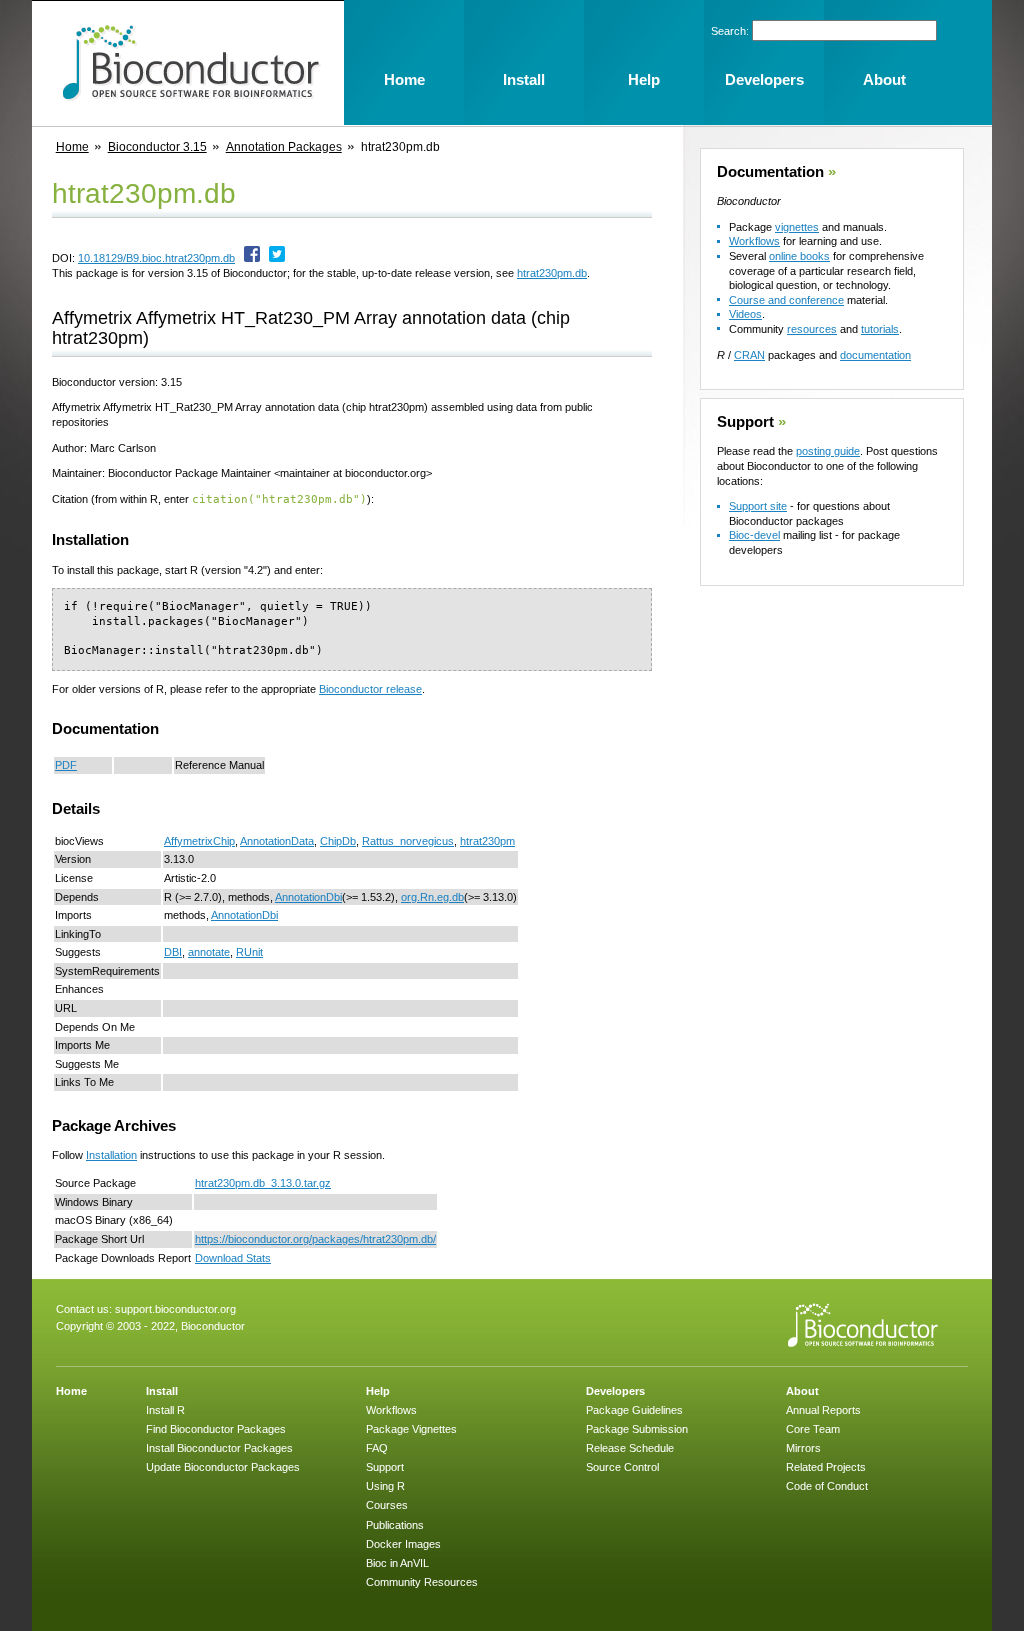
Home (72, 147)
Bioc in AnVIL (397, 1563)
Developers (615, 1391)
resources (812, 329)
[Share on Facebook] (252, 258)
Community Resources (422, 1582)
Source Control (622, 1467)
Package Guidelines (634, 1410)
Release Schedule (630, 1448)
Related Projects (826, 1467)
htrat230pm (487, 841)
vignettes (797, 227)
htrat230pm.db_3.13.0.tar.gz (263, 1183)
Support (745, 422)
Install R (165, 1410)
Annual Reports (823, 1410)
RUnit (249, 952)
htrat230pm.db (552, 273)
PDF (66, 765)
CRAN (749, 355)
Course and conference (786, 300)
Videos (745, 314)
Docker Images (403, 1544)
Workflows (754, 241)
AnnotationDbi (308, 897)
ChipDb (338, 841)
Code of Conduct (827, 1486)
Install (162, 1391)
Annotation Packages (284, 147)
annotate (209, 952)
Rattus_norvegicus (408, 841)
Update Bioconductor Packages (223, 1467)
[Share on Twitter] (277, 258)
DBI (173, 952)
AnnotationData (277, 841)
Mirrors (803, 1448)
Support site (758, 506)
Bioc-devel (754, 535)
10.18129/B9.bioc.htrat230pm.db (156, 258)
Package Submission (637, 1429)
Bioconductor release (370, 689)
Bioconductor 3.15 (157, 147)
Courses (387, 1505)
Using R (385, 1486)
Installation (111, 1155)
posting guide (828, 451)
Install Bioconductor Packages (219, 1448)
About (802, 1391)
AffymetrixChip (199, 841)
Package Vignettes (411, 1429)
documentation (875, 355)
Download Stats (233, 1258)
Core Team (813, 1429)
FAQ (377, 1448)
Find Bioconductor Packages (216, 1429)
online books (799, 256)
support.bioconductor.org (175, 1309)
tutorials (880, 329)
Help (378, 1391)
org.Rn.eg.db (432, 897)
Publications (395, 1525)
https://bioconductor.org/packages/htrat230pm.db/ (315, 1239)
